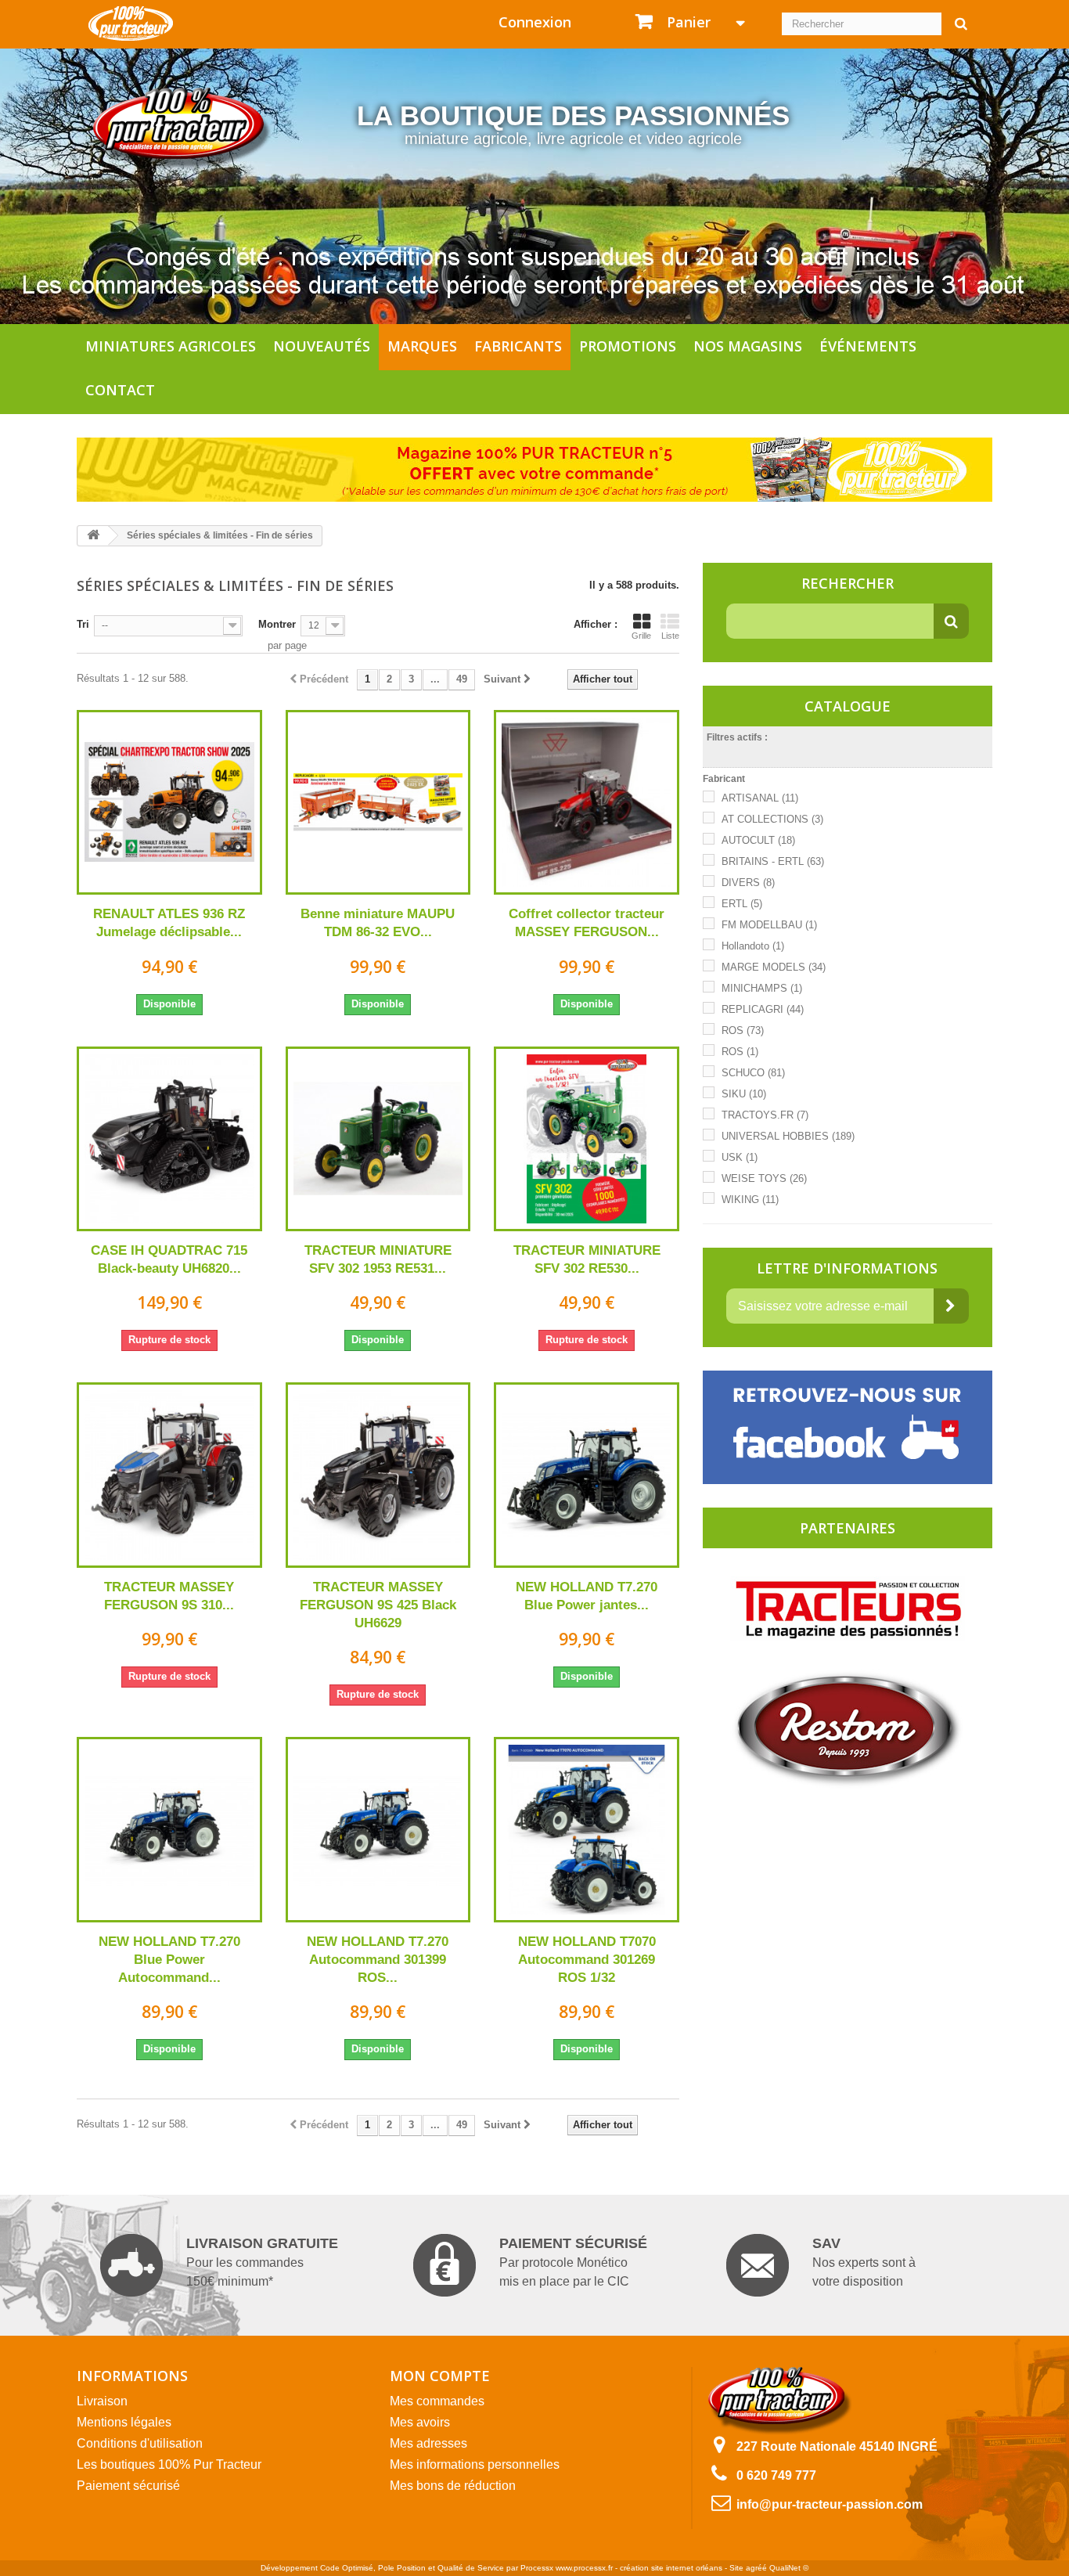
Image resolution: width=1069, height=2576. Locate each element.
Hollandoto (753, 946)
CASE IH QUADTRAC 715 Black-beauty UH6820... (169, 1259)
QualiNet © (789, 2568)
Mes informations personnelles (475, 2464)
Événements (868, 346)
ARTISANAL (760, 798)
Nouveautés (322, 346)
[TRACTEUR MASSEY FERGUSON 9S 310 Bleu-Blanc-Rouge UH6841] (169, 1475)
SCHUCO (753, 1073)
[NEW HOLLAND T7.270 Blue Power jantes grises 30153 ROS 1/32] (587, 1475)
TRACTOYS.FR (765, 1115)
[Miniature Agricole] (131, 22)
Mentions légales (124, 2422)
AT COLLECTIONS (772, 819)
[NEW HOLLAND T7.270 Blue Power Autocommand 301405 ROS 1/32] (169, 1830)
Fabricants (518, 346)
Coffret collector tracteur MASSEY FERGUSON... (587, 923)
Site (736, 2568)
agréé (756, 2568)
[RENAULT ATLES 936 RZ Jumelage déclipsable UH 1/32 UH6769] (169, 803)
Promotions (628, 346)
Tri (83, 624)
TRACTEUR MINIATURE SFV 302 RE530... (587, 1259)
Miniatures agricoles (171, 346)
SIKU (744, 1094)
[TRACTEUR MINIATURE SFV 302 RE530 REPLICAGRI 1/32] (587, 1139)
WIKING (750, 1200)
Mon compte (440, 2376)
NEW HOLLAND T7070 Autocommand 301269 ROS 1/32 (587, 1960)
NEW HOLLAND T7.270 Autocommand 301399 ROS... (378, 1960)
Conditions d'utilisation (140, 2443)
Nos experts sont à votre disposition (864, 2262)
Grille (641, 636)
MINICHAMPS (762, 988)
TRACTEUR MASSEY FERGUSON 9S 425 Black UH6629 (378, 1605)
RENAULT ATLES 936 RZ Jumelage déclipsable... (169, 923)
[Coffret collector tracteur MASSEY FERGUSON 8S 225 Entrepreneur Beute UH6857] (587, 803)
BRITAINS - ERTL (773, 861)
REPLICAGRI (763, 1009)
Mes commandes (437, 2401)
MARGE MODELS (774, 967)
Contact (120, 390)
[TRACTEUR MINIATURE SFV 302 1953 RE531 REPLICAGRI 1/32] (378, 1139)
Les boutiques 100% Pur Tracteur (169, 2464)
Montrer (277, 624)
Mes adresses (428, 2443)
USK (740, 1157)
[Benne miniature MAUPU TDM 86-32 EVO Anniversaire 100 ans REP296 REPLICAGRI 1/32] (378, 803)
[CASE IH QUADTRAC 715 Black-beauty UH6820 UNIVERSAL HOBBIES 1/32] (169, 1139)
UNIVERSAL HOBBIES (788, 1136)
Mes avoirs (420, 2422)
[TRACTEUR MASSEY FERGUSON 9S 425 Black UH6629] (378, 1475)
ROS (743, 1030)
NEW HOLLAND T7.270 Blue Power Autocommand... (169, 1960)
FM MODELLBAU (769, 925)
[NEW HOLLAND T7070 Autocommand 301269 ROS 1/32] (587, 1830)
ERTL (742, 904)
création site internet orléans (671, 2568)
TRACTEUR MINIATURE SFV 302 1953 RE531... (378, 1259)
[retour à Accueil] (93, 536)
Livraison (102, 2401)
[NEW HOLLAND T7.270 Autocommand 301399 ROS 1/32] (378, 1830)
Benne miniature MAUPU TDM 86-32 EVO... (378, 923)
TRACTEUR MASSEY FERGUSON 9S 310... (169, 1596)
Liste (670, 636)
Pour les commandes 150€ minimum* (262, 2262)
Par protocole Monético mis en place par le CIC (573, 2262)
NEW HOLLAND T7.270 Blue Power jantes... (587, 1596)
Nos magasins (748, 346)
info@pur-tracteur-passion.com (830, 2504)
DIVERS (748, 883)
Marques (422, 346)
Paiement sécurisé (128, 2486)
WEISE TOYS (764, 1178)
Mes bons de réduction (453, 2486)
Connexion (535, 22)
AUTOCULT (758, 840)
